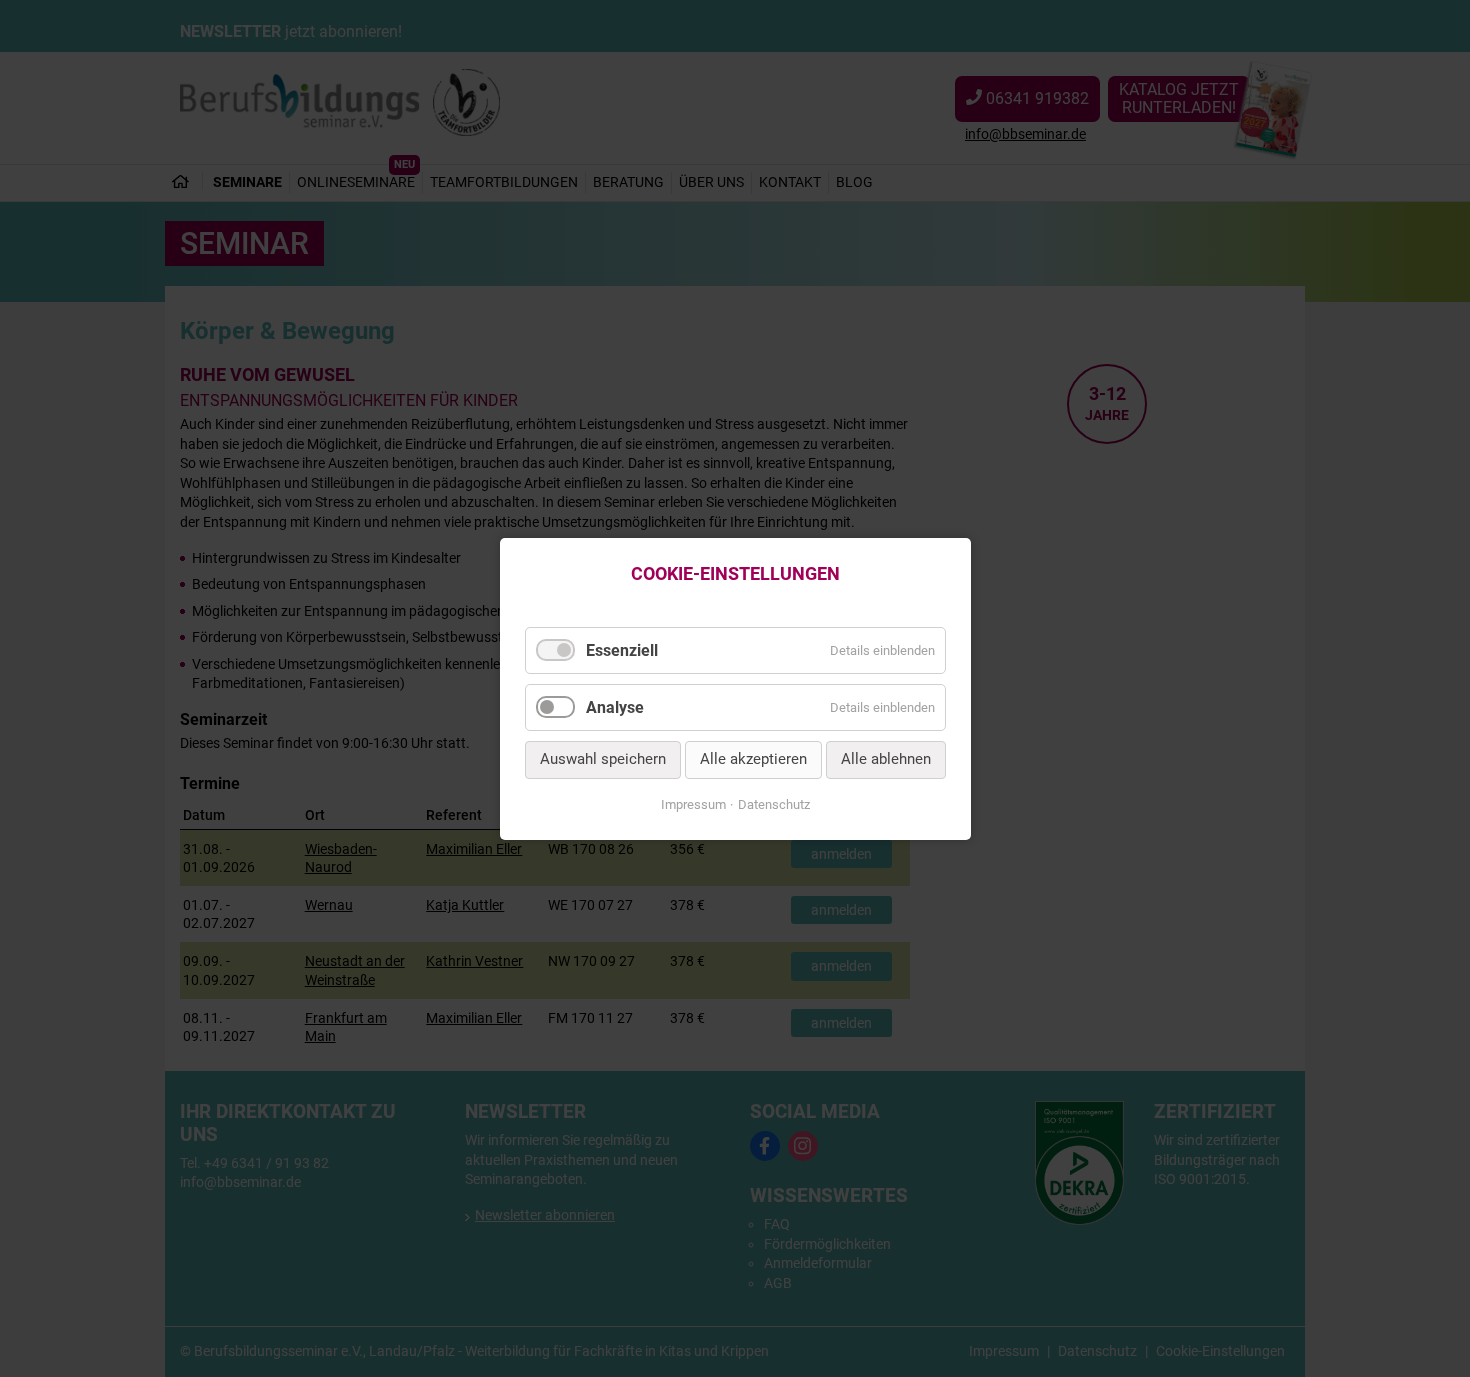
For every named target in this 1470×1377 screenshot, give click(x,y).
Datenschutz (774, 804)
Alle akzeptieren (753, 759)
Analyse (615, 707)
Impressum (693, 804)
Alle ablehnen (886, 759)
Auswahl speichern (603, 759)
